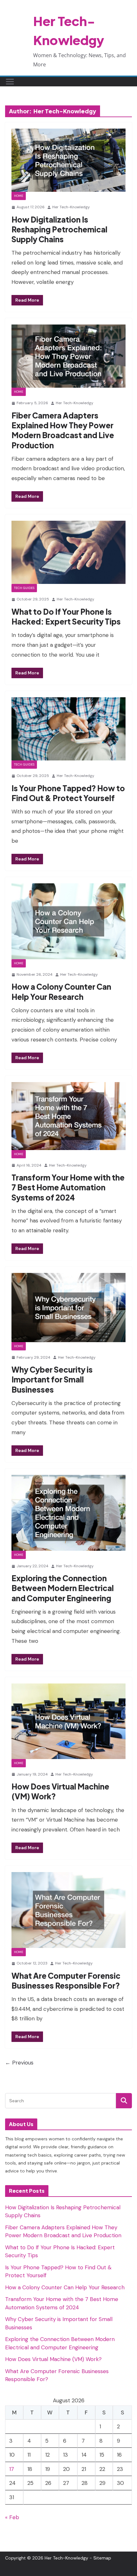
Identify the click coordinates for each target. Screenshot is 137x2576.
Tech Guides (24, 588)
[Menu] (10, 82)
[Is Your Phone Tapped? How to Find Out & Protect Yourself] (68, 729)
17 (12, 2469)
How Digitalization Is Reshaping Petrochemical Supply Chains (59, 229)
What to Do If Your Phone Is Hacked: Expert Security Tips (66, 616)
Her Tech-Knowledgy (71, 207)
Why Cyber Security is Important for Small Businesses (52, 1379)
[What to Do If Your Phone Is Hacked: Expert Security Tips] (68, 552)
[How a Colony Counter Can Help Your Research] (68, 921)
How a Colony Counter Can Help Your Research (61, 991)
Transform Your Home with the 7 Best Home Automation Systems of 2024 (68, 1187)
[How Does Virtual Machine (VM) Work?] (68, 1721)
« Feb (12, 2517)
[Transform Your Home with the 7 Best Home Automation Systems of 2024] (68, 1116)
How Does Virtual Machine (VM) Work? (53, 2359)
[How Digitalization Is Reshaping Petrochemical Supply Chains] (68, 160)
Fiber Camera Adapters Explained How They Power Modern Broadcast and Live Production (63, 430)
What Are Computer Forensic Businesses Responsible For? (66, 1981)
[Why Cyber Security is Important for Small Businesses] (68, 1307)
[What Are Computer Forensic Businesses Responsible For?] (68, 1910)
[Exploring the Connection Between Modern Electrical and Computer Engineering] (68, 1513)
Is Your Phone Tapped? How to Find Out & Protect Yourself (68, 793)
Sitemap (102, 2558)
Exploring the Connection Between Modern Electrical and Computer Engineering (63, 1588)
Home (19, 196)
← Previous (19, 2063)
